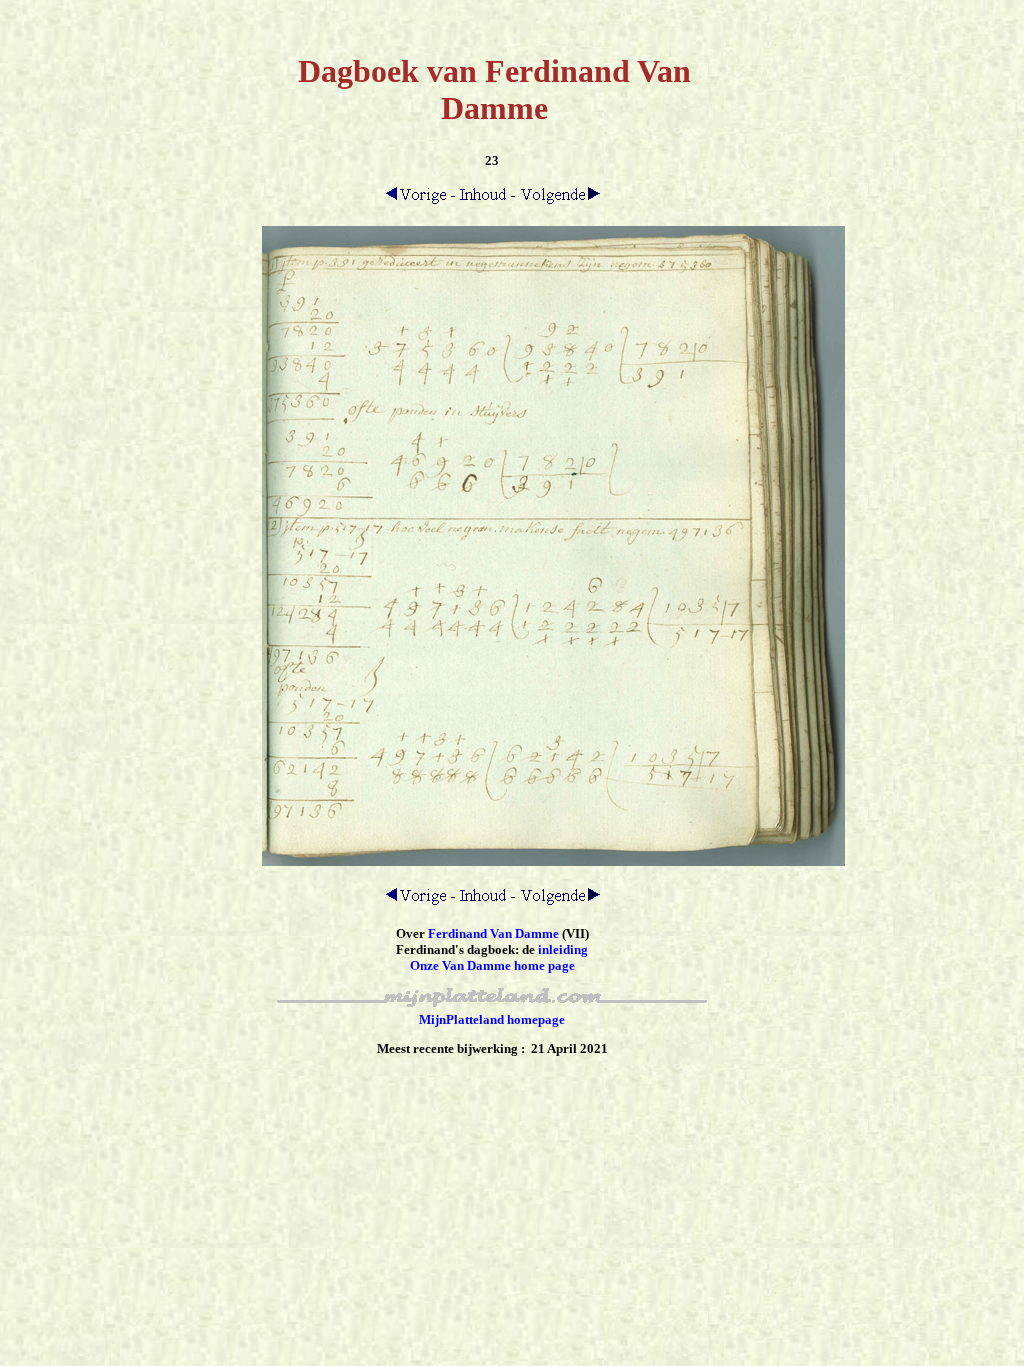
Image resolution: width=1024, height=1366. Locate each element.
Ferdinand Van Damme (493, 933)
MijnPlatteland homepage (492, 1019)
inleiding (563, 949)
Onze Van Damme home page (492, 965)
